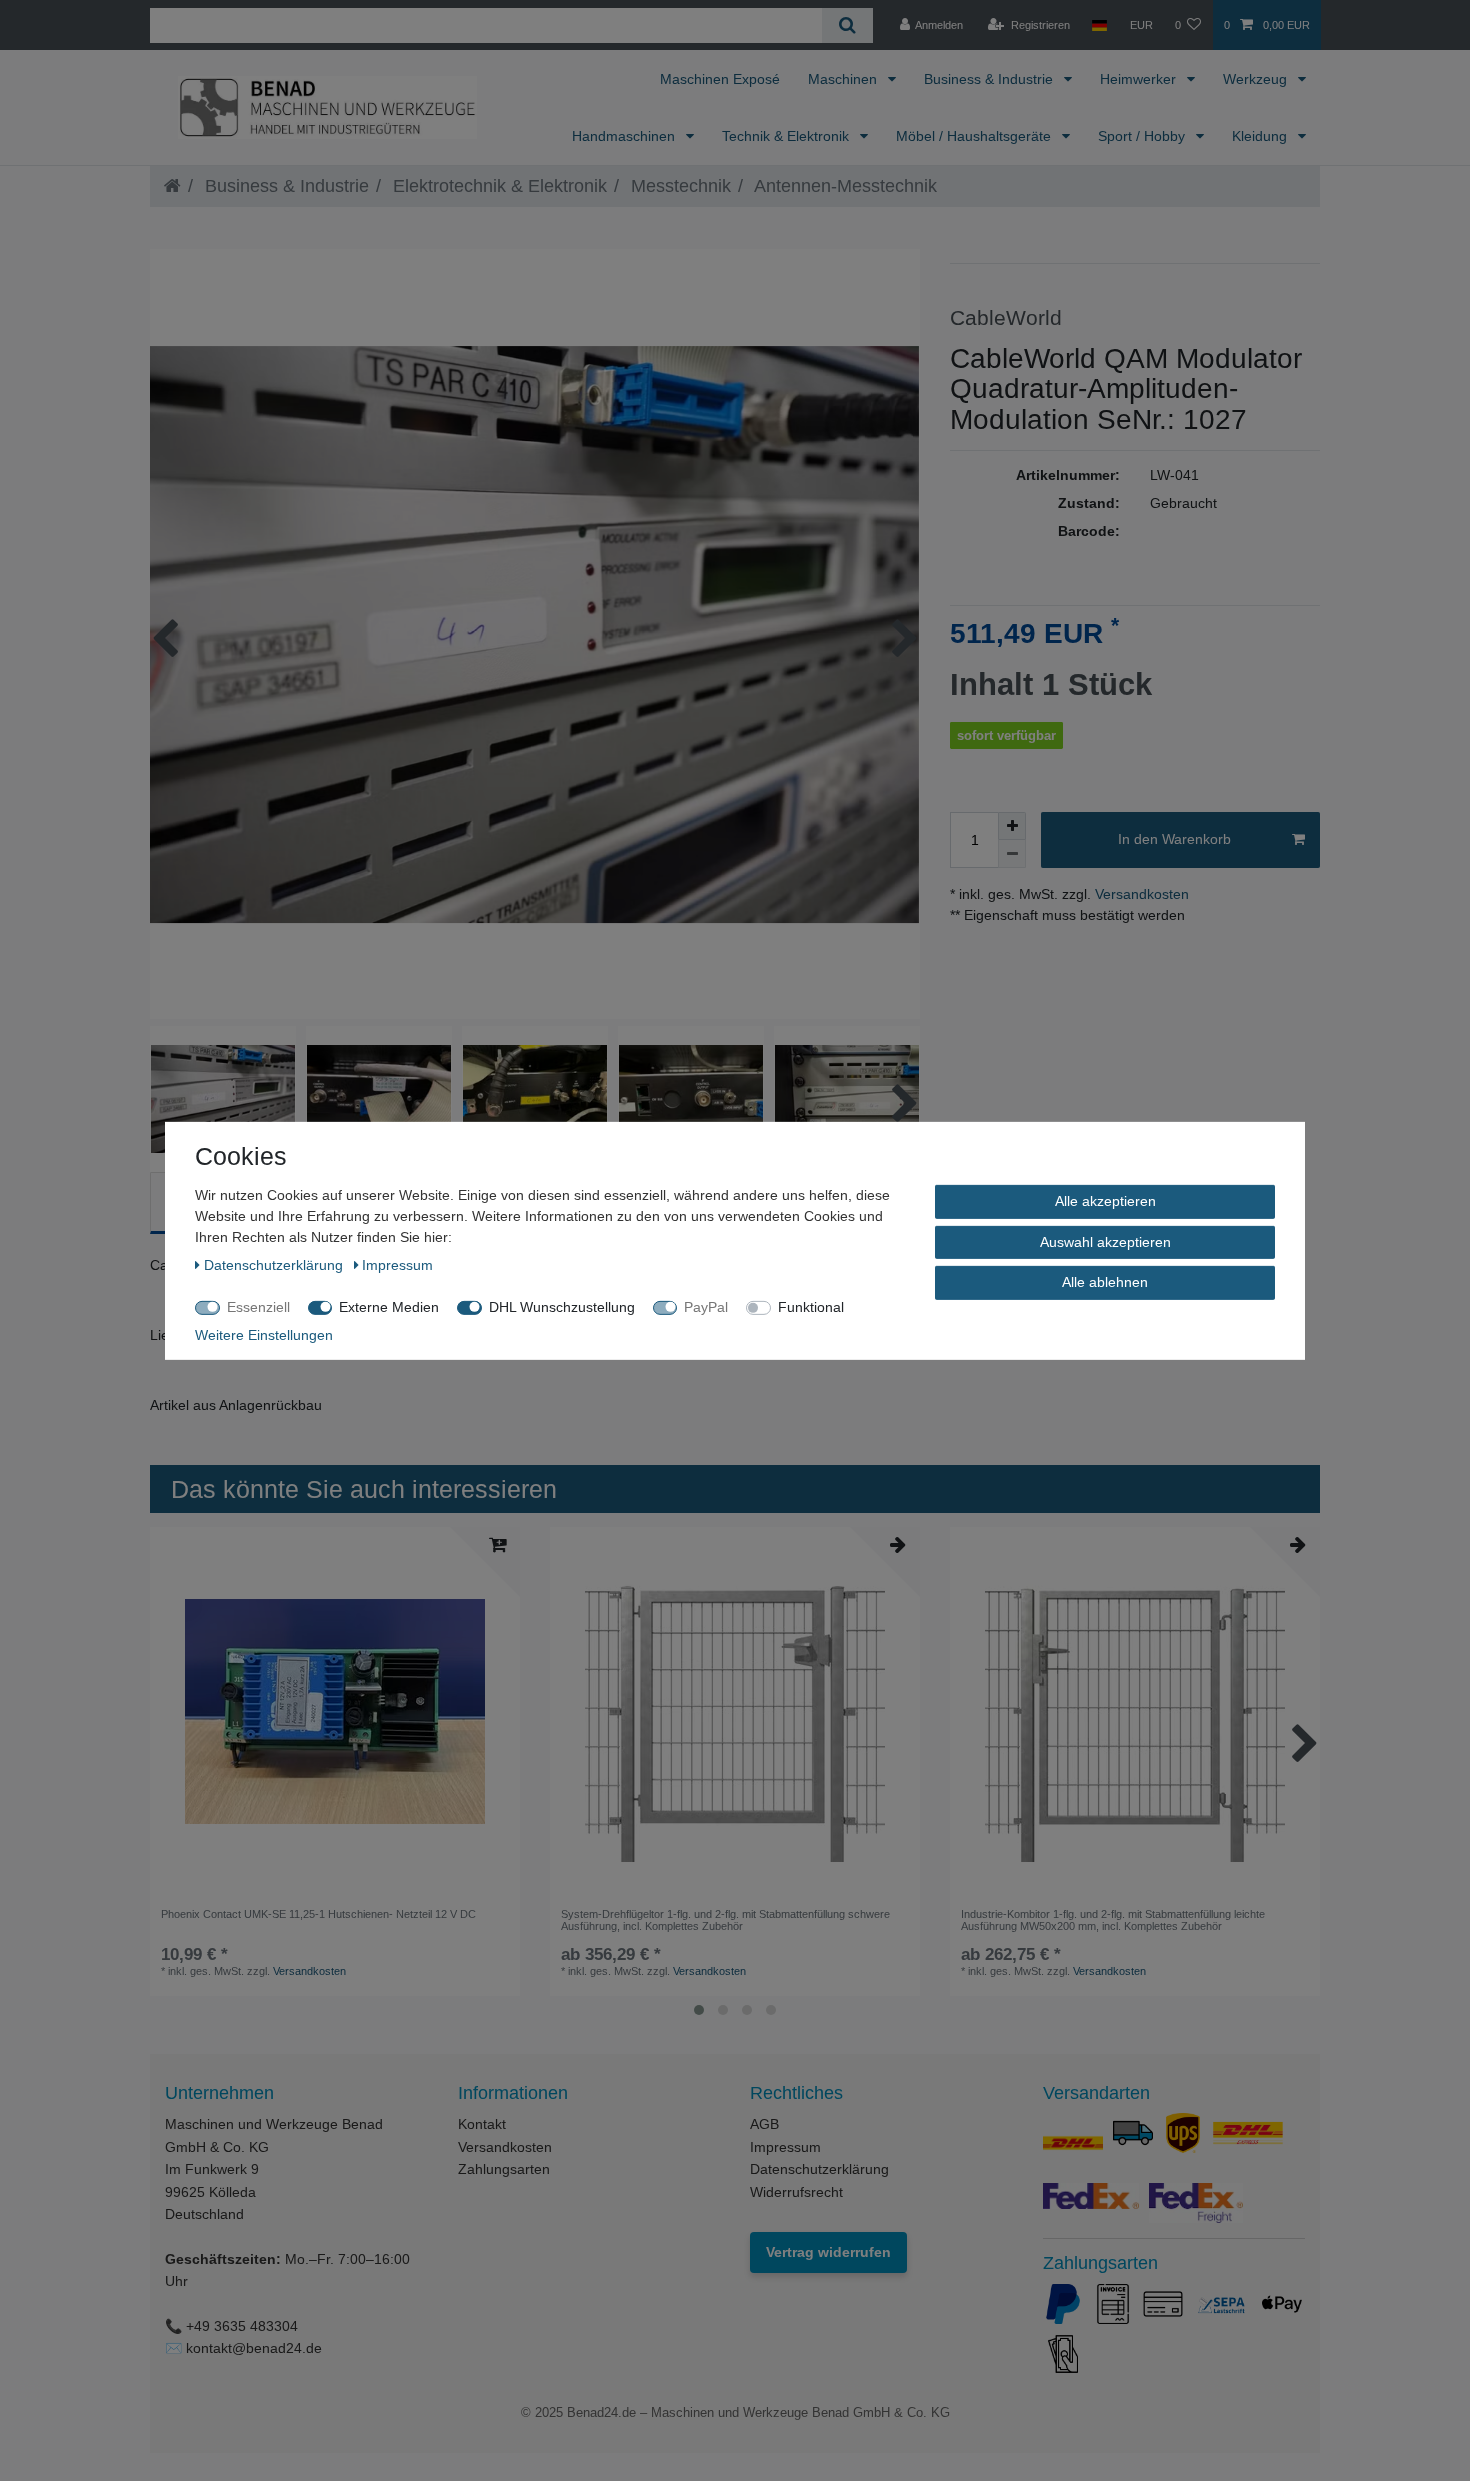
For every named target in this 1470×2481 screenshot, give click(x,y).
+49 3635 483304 (242, 2326)
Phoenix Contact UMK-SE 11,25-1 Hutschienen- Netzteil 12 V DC (318, 1914)
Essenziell (258, 1306)
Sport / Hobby (1143, 136)
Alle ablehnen (1105, 1281)
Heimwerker (1140, 79)
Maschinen (844, 79)
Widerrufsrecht (796, 2192)
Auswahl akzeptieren (1105, 1241)
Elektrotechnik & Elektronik (497, 186)
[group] (335, 1712)
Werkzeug (1257, 79)
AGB (764, 2124)
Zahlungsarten (504, 2169)
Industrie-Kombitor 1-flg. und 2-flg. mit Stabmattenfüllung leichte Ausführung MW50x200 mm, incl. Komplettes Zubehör (1113, 1920)
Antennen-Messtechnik (843, 186)
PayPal (706, 1306)
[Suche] (847, 25)
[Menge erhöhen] (1012, 826)
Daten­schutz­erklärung (275, 1264)
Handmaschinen (625, 136)
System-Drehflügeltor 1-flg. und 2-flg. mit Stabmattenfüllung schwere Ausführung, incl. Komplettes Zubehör (725, 1920)
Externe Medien (389, 1306)
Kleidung (1261, 136)
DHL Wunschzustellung (562, 1306)
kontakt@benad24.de (254, 2348)
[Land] (1099, 25)
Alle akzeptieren (1105, 1200)
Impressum (785, 2147)
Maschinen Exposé (720, 79)
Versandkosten (1140, 894)
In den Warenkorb (1174, 839)
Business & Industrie (990, 79)
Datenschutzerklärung (819, 2169)
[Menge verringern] (1012, 854)
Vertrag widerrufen (828, 2252)
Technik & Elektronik (787, 136)
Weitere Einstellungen (264, 1334)
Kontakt (482, 2124)
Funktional (811, 1306)
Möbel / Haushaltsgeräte (975, 136)
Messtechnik (678, 186)
